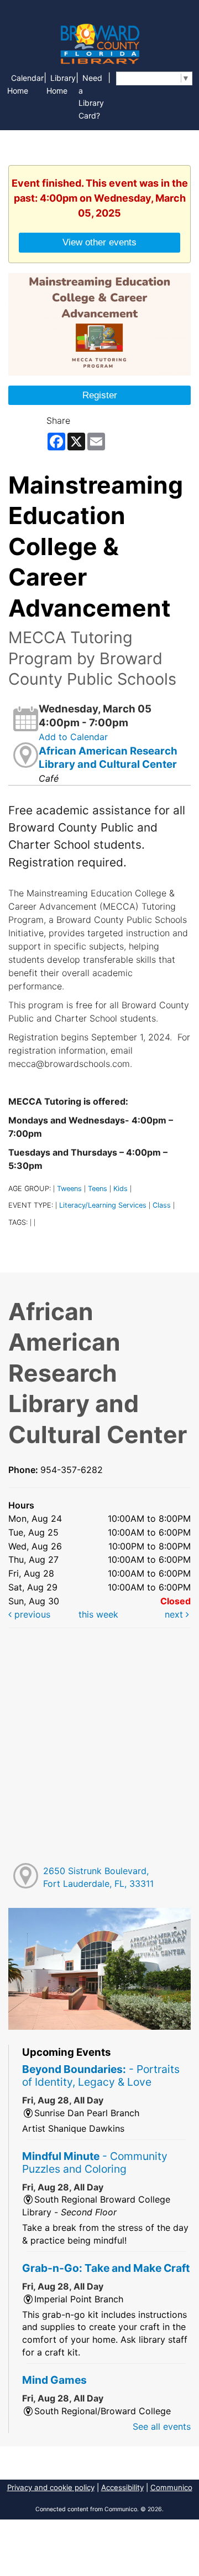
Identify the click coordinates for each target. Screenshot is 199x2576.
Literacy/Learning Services (103, 1205)
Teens (98, 1189)
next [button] (175, 1614)
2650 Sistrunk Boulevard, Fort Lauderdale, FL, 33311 (98, 1877)
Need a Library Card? (91, 97)
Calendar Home (25, 84)
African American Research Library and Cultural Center (108, 758)
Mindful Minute (95, 2162)
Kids (121, 1189)
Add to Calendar (73, 737)
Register (100, 395)
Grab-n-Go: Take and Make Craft (106, 2268)
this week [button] (98, 1614)
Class (162, 1205)
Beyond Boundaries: (101, 2075)
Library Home (61, 84)
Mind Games (54, 2380)
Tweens (69, 1189)
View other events (99, 242)
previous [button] (31, 1614)
